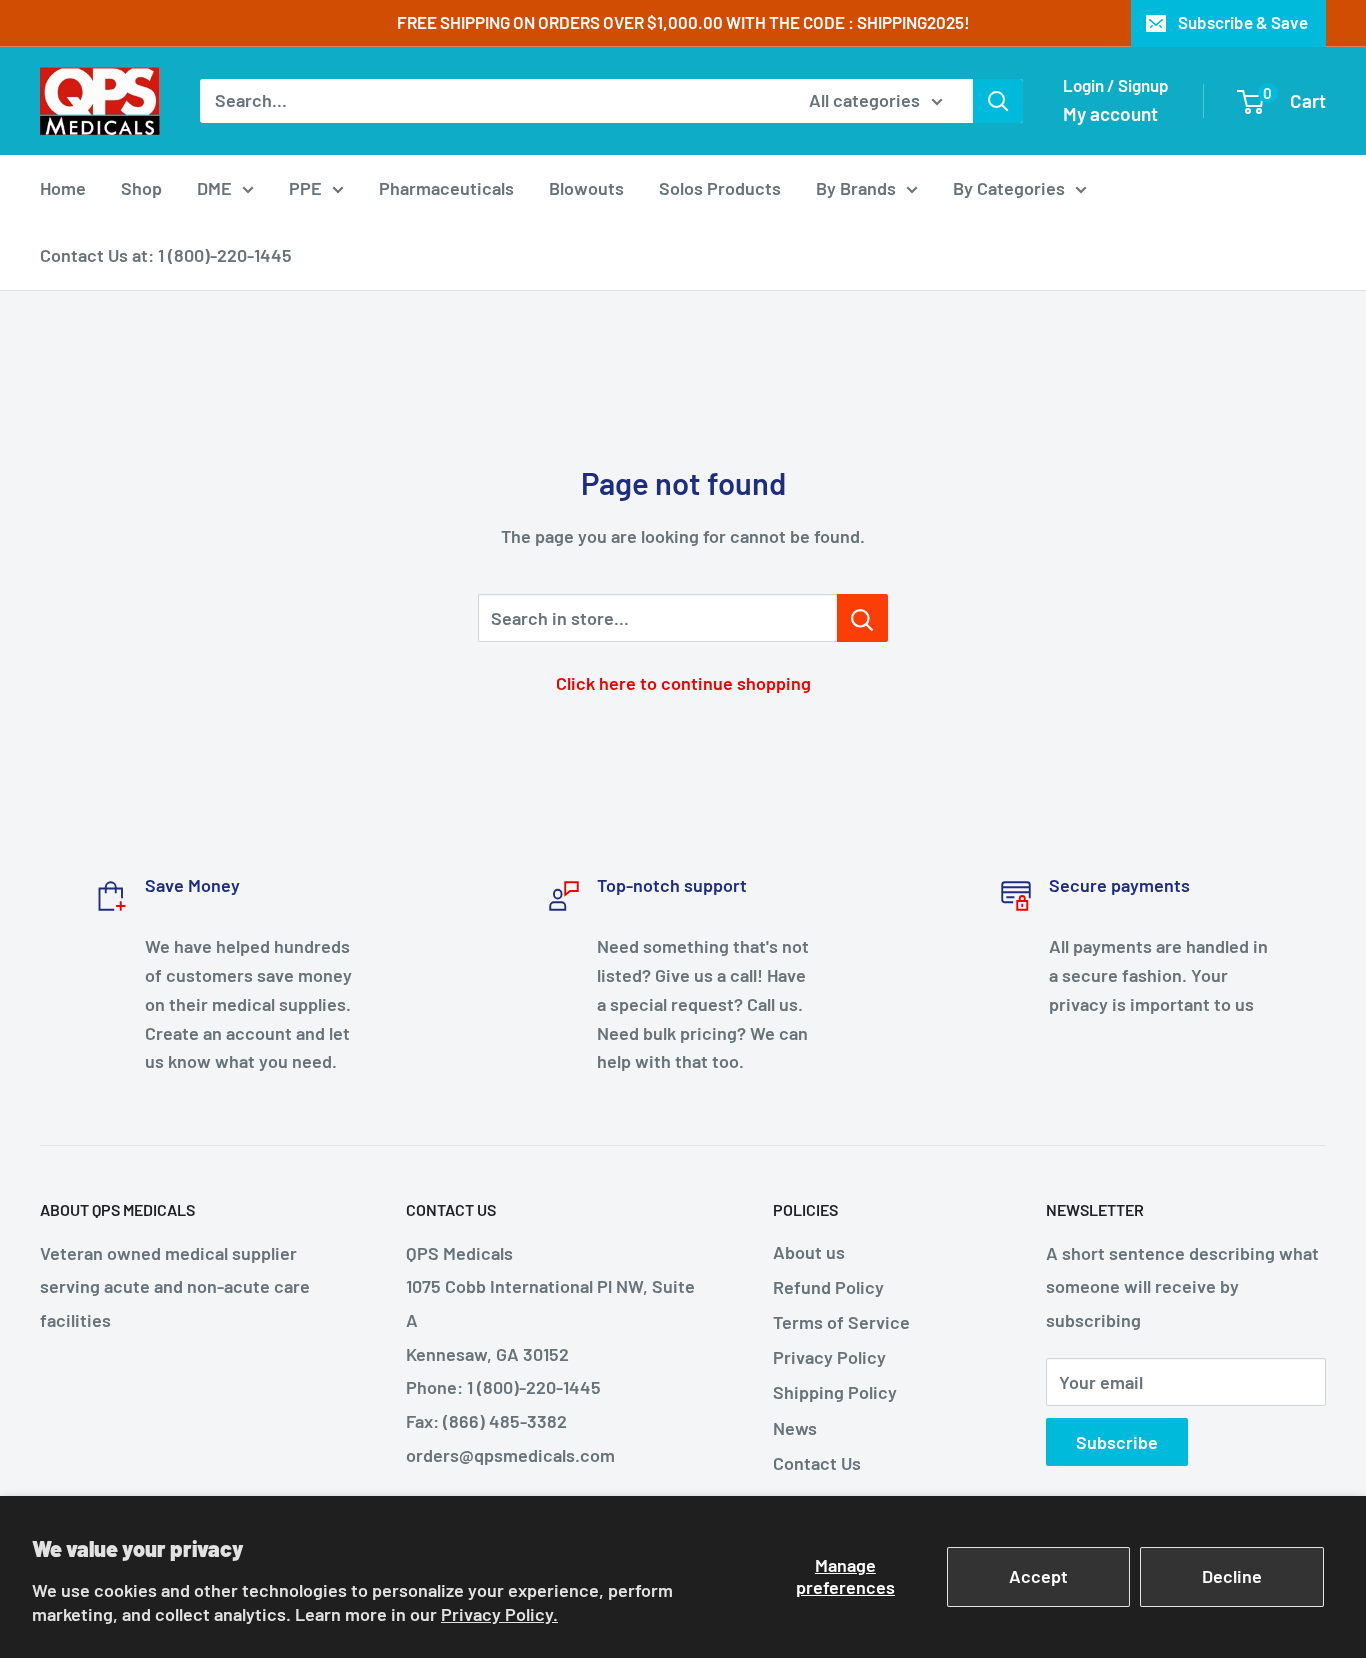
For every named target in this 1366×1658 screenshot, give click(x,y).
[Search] (998, 101)
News (795, 1428)
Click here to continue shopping (683, 683)
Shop (141, 188)
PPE (305, 188)
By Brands (856, 188)
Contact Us (817, 1463)
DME (214, 188)
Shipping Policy (835, 1392)
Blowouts (586, 188)
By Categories (1009, 188)
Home (63, 188)
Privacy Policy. (499, 1614)
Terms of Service (841, 1322)
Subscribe (1117, 1442)
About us (809, 1252)
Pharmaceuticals (446, 188)
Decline (1232, 1576)
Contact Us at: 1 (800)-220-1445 (166, 255)
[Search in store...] (862, 618)
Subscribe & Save (1243, 22)
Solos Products (720, 188)
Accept (1038, 1576)
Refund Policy (828, 1287)
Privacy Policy (829, 1357)
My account (1110, 113)
